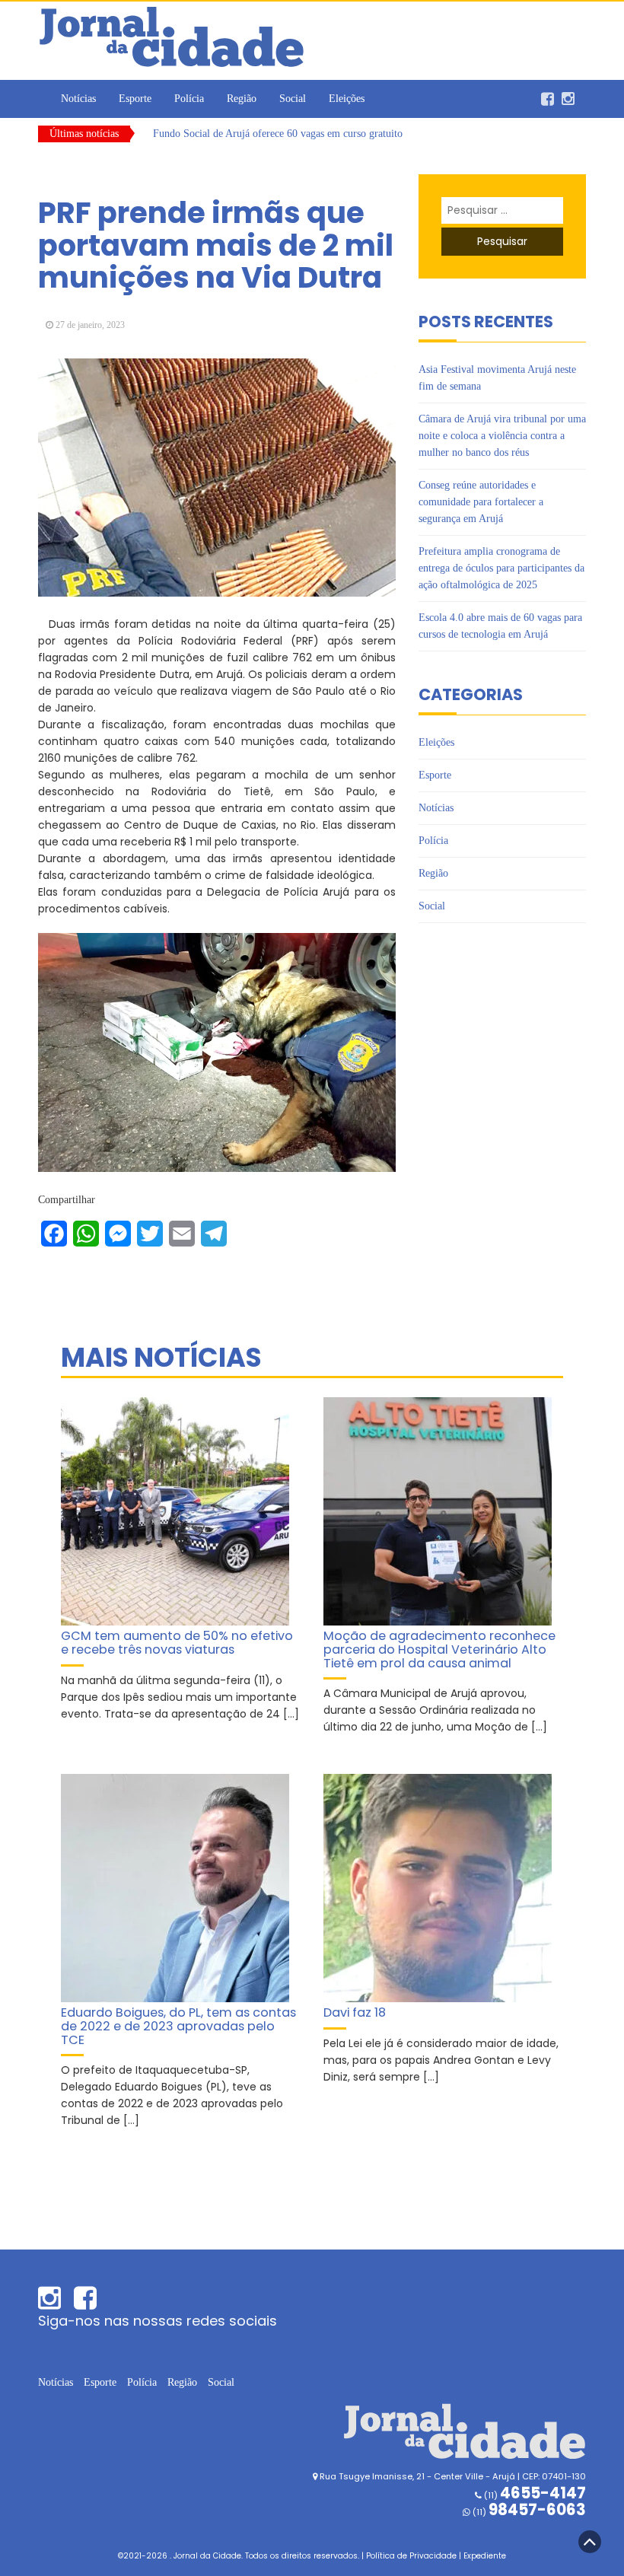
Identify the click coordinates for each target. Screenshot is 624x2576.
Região (242, 99)
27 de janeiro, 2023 (90, 325)
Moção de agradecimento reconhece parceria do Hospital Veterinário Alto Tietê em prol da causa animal (439, 1649)
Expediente (485, 2556)
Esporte (135, 99)
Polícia (189, 99)
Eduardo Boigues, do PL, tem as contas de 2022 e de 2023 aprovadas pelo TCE (178, 2026)
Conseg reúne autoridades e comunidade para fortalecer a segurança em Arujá (481, 502)
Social (293, 99)
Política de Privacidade (411, 2556)
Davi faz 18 (355, 2012)
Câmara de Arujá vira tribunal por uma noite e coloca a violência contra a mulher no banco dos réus (502, 436)
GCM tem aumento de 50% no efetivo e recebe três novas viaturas (177, 1643)
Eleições (347, 99)
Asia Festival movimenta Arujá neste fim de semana (264, 136)
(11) (528, 2512)
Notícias (78, 99)
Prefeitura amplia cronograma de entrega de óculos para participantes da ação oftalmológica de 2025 (501, 568)
